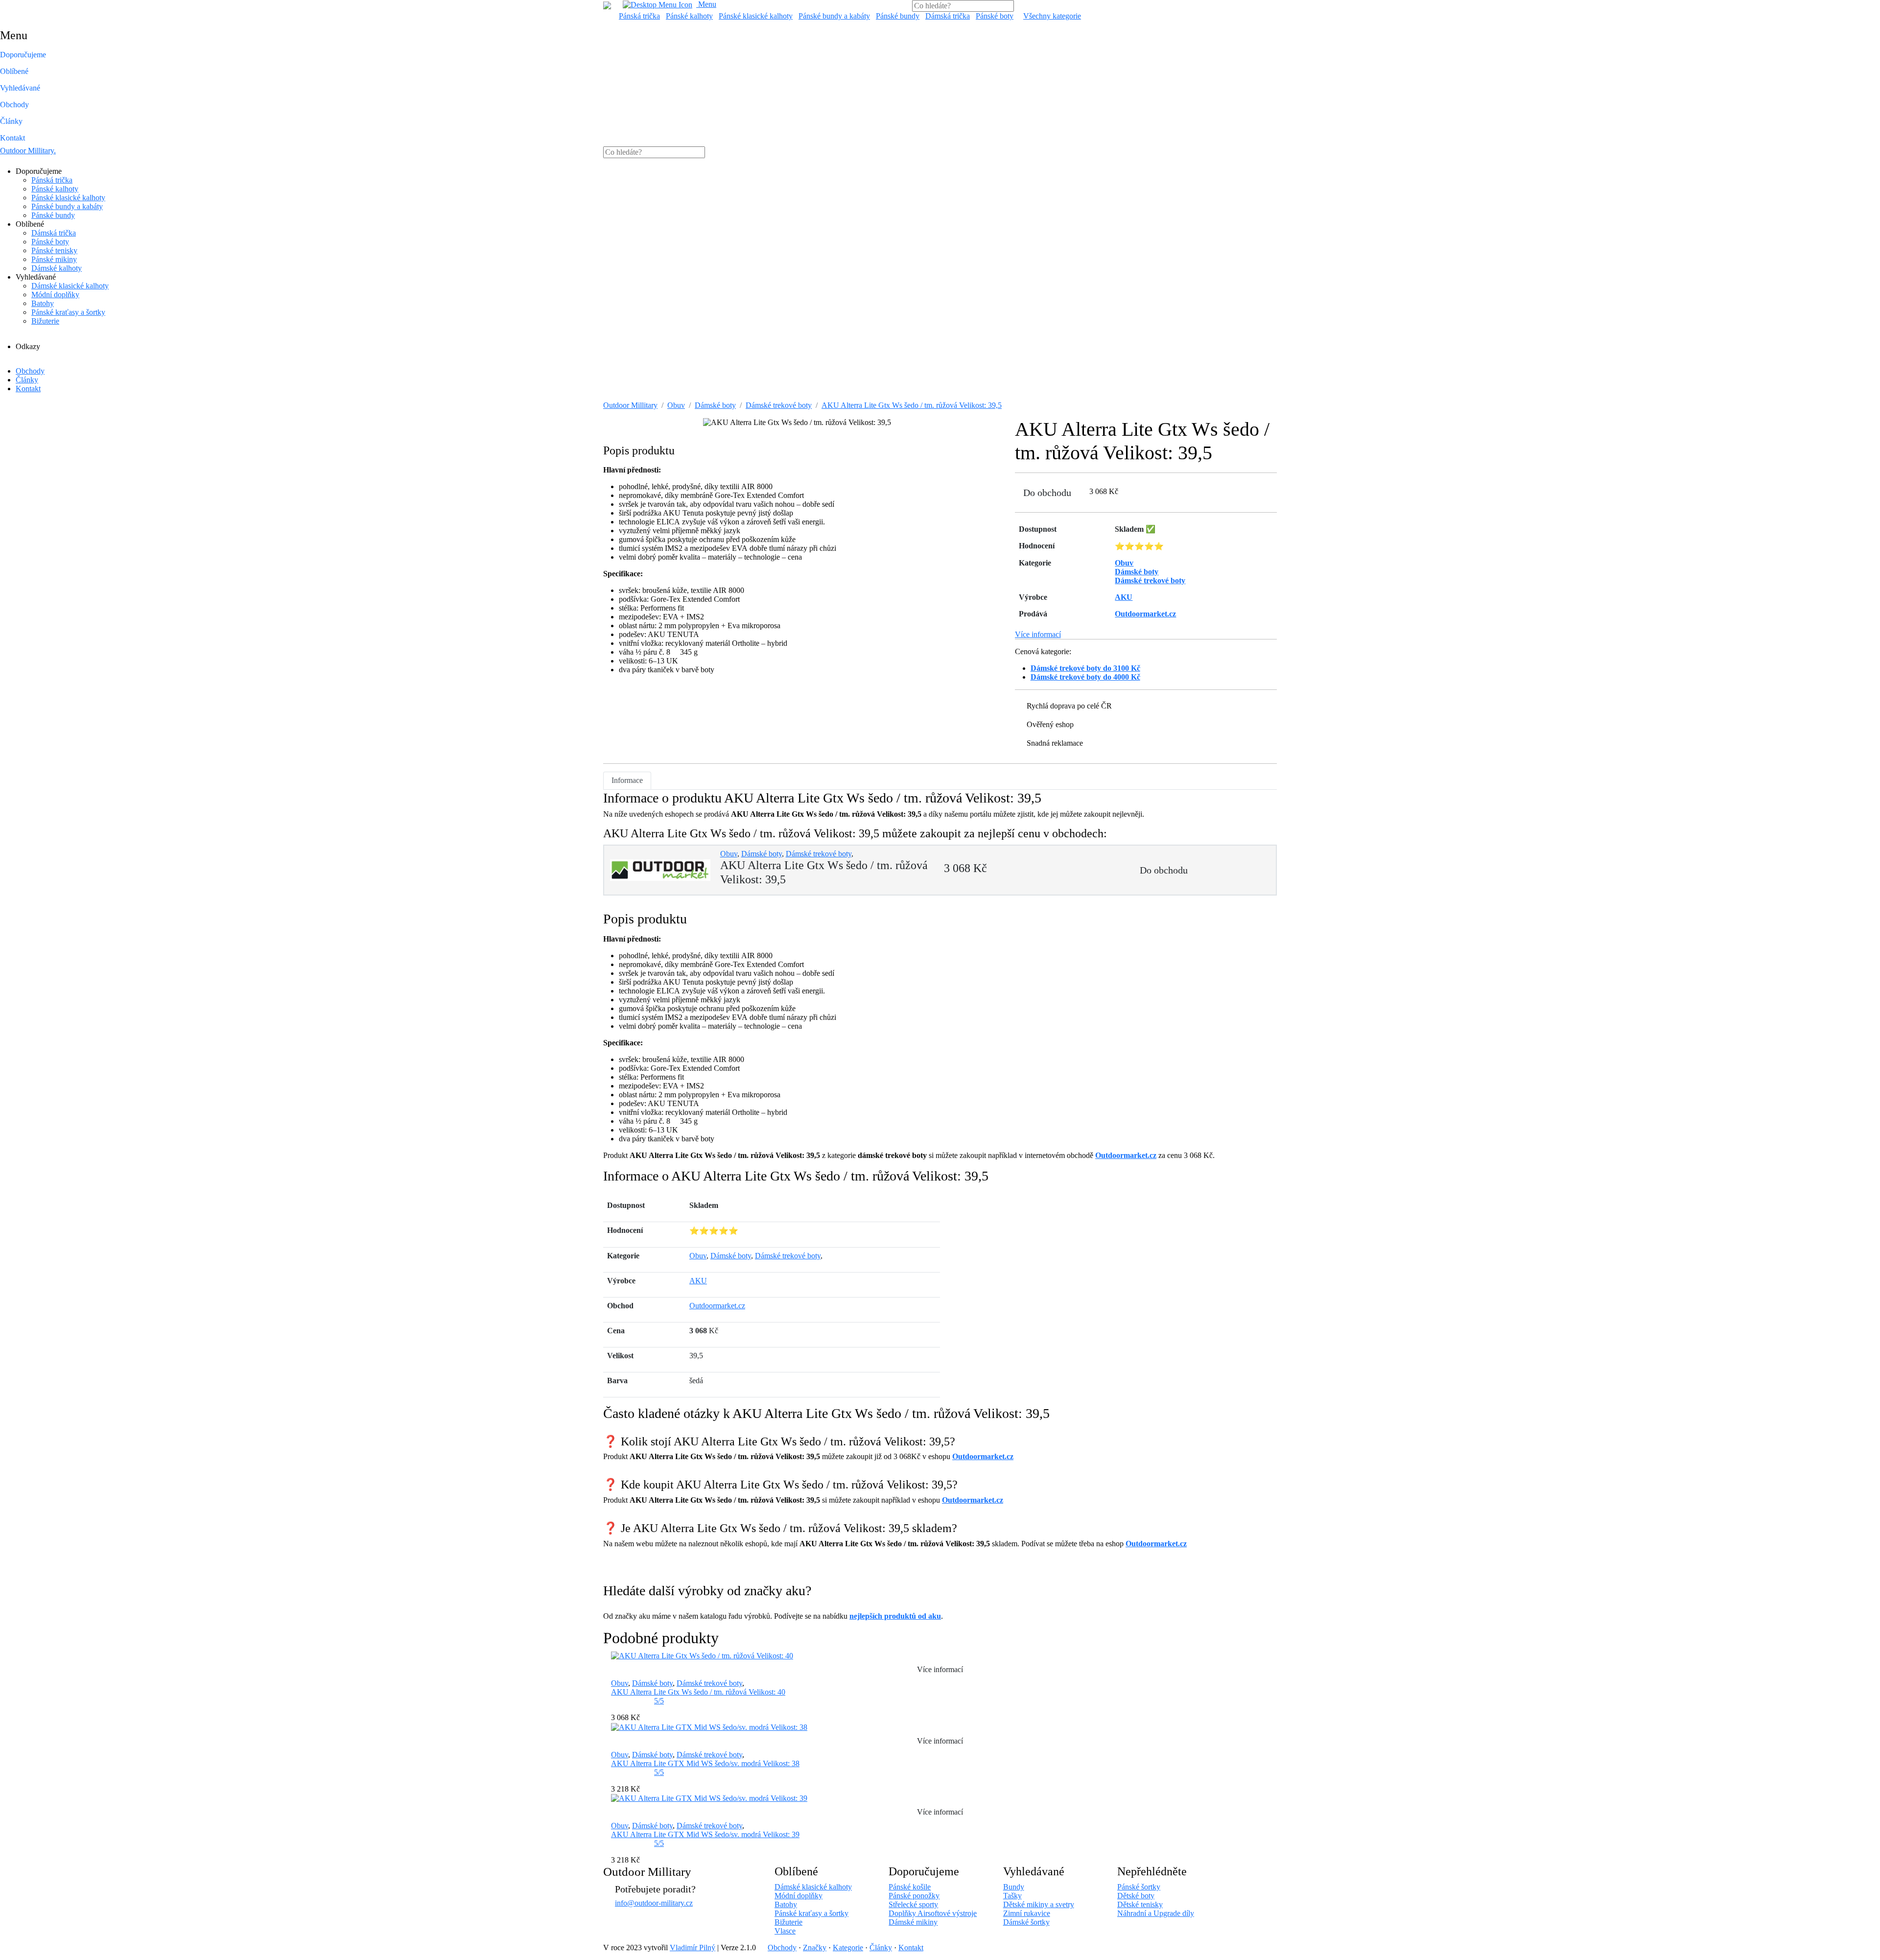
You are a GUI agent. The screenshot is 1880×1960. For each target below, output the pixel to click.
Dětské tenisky (1140, 1904)
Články (11, 121)
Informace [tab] (627, 780)
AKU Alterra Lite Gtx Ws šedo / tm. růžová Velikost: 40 (698, 1692)
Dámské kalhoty (57, 268)
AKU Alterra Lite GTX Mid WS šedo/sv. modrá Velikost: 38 (705, 1763)
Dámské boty (715, 405)
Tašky (1012, 1896)
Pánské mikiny (54, 259)
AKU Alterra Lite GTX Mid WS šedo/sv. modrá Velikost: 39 (705, 1834)
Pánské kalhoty (689, 16)
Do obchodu (1047, 493)
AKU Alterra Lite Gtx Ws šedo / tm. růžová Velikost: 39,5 (912, 405)
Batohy (43, 303)
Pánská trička (639, 16)
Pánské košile (910, 1887)
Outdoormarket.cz (1126, 1155)
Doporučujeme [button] (23, 55)
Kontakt (12, 138)
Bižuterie (45, 321)
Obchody (14, 105)
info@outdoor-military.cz (654, 1903)
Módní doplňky (55, 295)
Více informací (1038, 634)
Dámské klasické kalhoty (70, 286)
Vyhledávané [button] (20, 88)
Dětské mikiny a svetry (1039, 1904)
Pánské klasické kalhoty (756, 16)
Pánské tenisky (54, 250)
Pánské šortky (1139, 1887)
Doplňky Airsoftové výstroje (933, 1913)
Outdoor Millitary (28, 151)
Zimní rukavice (1027, 1913)
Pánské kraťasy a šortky (68, 312)
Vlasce (785, 1931)
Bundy (1014, 1887)
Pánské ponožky (914, 1896)
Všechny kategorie (1052, 16)
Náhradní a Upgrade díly (1156, 1913)
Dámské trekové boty (779, 405)
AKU (698, 1281)
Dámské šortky (1026, 1922)
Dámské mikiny (913, 1922)
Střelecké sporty (913, 1904)
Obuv (676, 405)
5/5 (659, 1701)
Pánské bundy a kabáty (834, 16)
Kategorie (848, 1948)
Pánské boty (995, 16)
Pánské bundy (898, 16)
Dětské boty (1136, 1896)
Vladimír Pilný (693, 1948)
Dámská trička (948, 16)
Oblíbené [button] (14, 71)
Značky (815, 1948)
